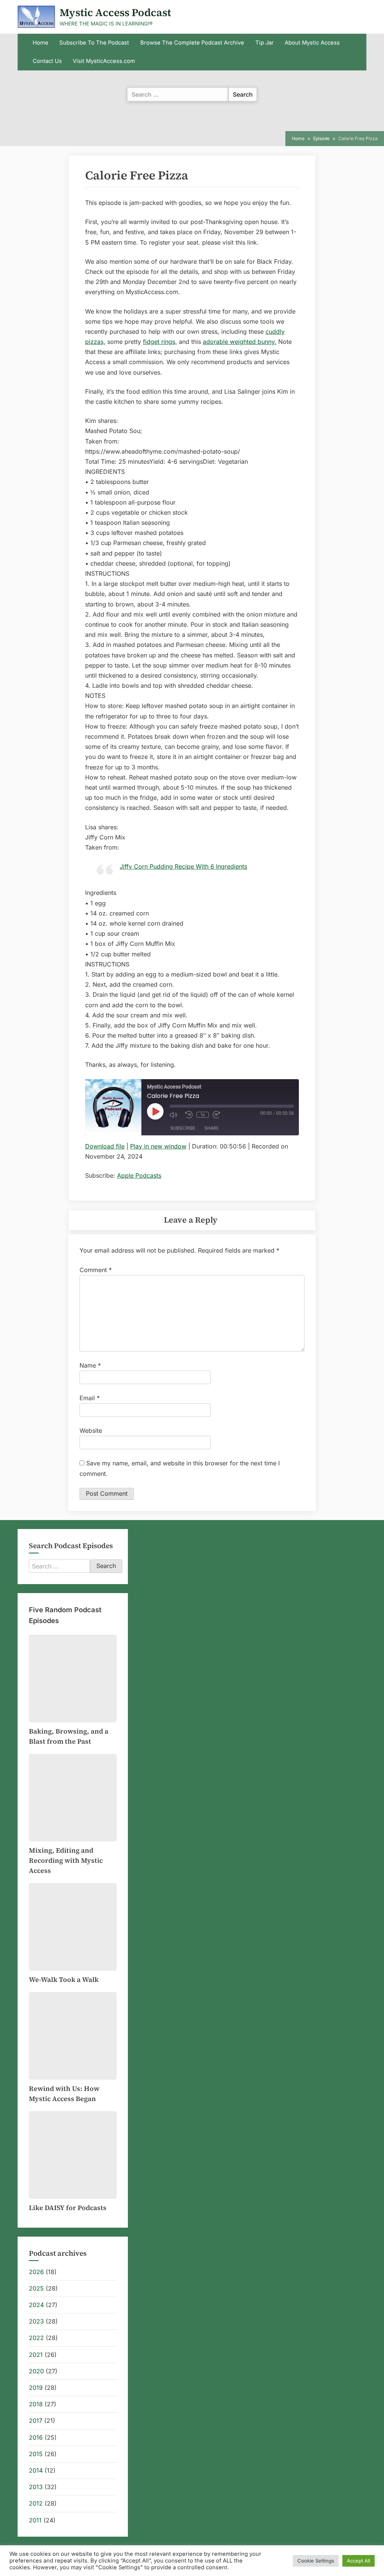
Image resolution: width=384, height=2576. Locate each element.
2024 (36, 2305)
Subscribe (183, 1128)
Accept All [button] (358, 2561)
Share (211, 1128)
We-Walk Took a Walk (64, 1979)
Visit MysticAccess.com (104, 61)
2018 (36, 2404)
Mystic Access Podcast (115, 12)
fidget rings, (160, 342)
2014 (36, 2470)
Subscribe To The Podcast (94, 43)
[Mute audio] (175, 1115)
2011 (35, 2520)
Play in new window (158, 1146)
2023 (36, 2321)
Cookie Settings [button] (316, 2561)
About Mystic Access (312, 43)
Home (40, 43)
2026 (36, 2272)
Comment (96, 1270)
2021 (36, 2355)
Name (90, 1365)
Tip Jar (265, 43)
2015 (36, 2454)
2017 (36, 2421)
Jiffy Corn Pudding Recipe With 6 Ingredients (183, 866)
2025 (36, 2288)
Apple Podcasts (139, 1175)
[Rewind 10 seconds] (189, 1115)
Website (91, 1431)
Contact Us (47, 61)
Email (90, 1398)
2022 (36, 2338)
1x (203, 1115)
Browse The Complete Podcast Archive (192, 43)
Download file (105, 1146)
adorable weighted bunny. (240, 342)
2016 (36, 2437)
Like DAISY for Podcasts (68, 2208)
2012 (36, 2503)
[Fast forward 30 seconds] (219, 1115)
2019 (36, 2388)
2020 (36, 2371)
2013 (36, 2487)
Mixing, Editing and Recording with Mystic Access (66, 1860)
